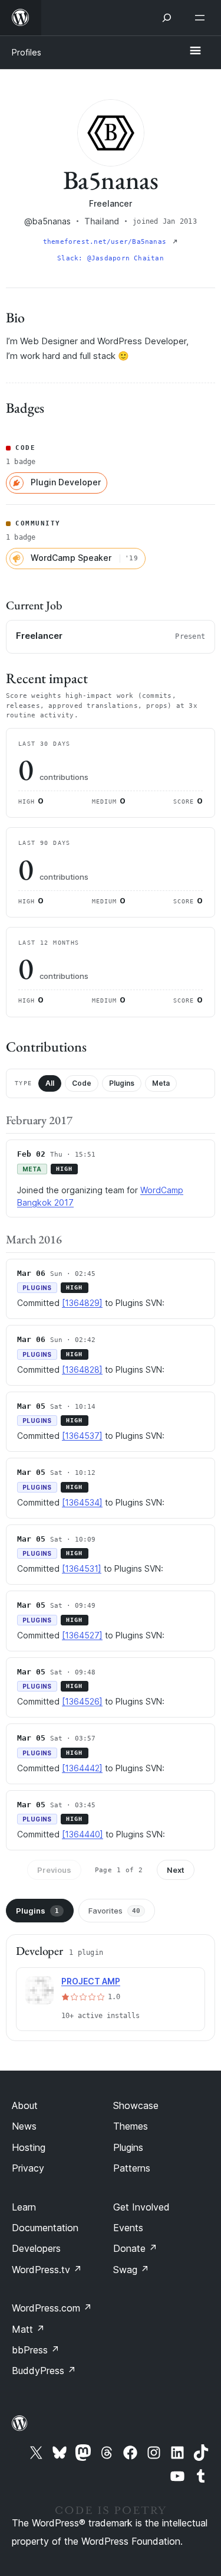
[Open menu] (202, 18)
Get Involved (141, 2207)
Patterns (132, 2168)
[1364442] (82, 1768)
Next (176, 1870)
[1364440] (83, 1834)
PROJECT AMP (91, 1981)
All (50, 1083)
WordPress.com (52, 2308)
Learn (24, 2207)
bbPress (36, 2350)
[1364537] (82, 1436)
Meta (161, 1083)
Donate (135, 2248)
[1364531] (82, 1568)
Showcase (136, 2105)
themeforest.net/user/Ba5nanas (107, 242)
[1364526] (82, 1701)
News (24, 2126)
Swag (131, 2270)
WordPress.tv (47, 2270)
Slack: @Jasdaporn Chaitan (111, 258)
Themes (131, 2126)
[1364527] (82, 1635)
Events (128, 2228)
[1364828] (82, 1369)
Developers (36, 2248)
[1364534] (82, 1502)
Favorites (114, 1911)
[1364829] (82, 1303)
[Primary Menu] (195, 51)
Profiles (27, 52)
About (25, 2105)
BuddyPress (44, 2371)
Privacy (28, 2168)
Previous (54, 1870)
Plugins (122, 1083)
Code (82, 1083)
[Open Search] (167, 18)
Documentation (45, 2228)
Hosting (29, 2147)
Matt (28, 2329)
